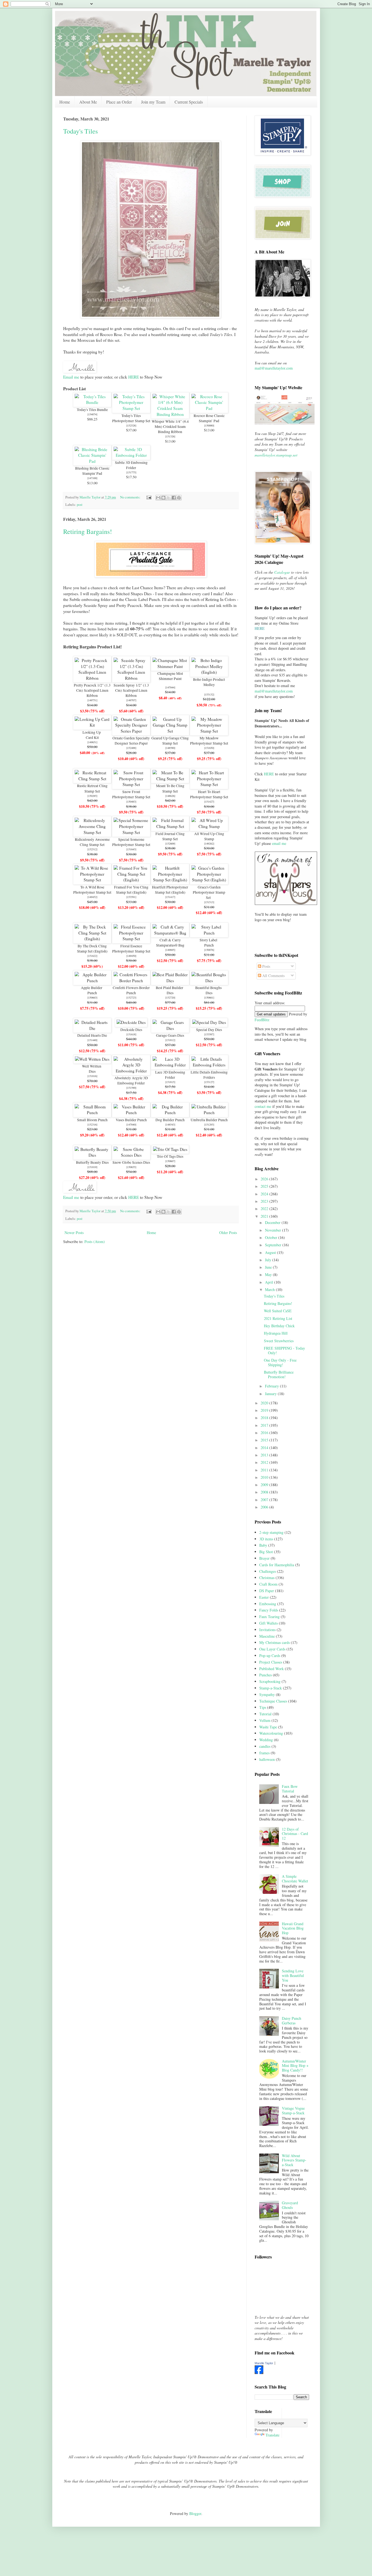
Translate (272, 2435)
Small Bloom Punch (92, 1120)
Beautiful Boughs (209, 988)
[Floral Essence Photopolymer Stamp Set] (131, 939)
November (274, 1230)
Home (65, 102)
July (269, 1260)
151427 (209, 802)
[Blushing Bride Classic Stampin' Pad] (92, 461)
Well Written (92, 1066)
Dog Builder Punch (170, 1120)
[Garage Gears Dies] (170, 1028)
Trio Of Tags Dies (170, 1156)
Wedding (266, 1740)
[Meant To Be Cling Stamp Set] (170, 779)
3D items (266, 1539)
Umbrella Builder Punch (209, 1120)
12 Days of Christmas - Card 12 (295, 1834)
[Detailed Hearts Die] (92, 1028)
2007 (265, 1500)
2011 (265, 1470)
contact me (263, 1106)
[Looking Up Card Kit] (92, 725)
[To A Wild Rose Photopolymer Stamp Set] (92, 880)
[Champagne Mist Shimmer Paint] (170, 666)
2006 (265, 1507)
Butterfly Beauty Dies (92, 1162)
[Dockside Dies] (131, 1022)
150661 (209, 997)
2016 (265, 1433)
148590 (170, 748)
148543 (170, 1124)
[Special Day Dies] (209, 1022)
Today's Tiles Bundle (92, 410)
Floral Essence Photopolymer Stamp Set (131, 949)
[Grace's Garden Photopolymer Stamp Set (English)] (209, 880)
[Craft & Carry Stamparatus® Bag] (170, 933)
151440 (92, 1040)
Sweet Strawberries (279, 1341)
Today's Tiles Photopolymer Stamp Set (131, 418)
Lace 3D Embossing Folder (170, 1075)
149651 (92, 742)
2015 (265, 1440)
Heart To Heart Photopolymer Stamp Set (209, 794)
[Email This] (158, 498)
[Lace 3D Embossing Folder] (170, 1065)
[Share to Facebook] (174, 498)
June (269, 1267)
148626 (170, 796)
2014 (265, 1448)
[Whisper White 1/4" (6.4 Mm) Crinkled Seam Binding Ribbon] (170, 414)
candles (265, 1746)
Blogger (195, 2513)
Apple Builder (92, 988)
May (269, 1275)
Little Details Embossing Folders (209, 1075)
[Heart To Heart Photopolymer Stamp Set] (209, 784)
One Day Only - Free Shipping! (280, 1362)
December (273, 1222)
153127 (209, 1082)
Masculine (267, 1636)
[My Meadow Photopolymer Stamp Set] (209, 731)
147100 (92, 478)
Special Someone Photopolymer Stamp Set (131, 842)
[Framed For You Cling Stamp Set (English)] (131, 880)
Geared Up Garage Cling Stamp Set (170, 741)
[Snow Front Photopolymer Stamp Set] (131, 784)
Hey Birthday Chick (279, 1326)
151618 (131, 1034)
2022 (265, 1209)
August (271, 1252)
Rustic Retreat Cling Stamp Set (92, 788)
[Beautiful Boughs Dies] (209, 981)
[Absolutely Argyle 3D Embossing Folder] (131, 1071)
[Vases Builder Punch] (131, 1112)
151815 (170, 1082)
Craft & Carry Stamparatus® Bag (170, 943)
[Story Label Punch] (209, 933)
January (271, 1394)
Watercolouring (271, 1733)
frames (264, 1753)
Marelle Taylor (264, 2363)
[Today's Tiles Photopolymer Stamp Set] (131, 408)
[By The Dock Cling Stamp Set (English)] (92, 939)
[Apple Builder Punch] (92, 981)
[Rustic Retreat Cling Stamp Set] (92, 779)
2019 (265, 1410)
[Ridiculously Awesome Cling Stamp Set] (92, 832)
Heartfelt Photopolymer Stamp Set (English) (170, 890)
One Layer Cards (272, 1649)
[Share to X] (169, 498)
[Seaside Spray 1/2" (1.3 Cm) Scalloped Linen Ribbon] (131, 678)
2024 (265, 1194)
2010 (265, 1477)
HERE (134, 377)
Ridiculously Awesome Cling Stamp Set (92, 842)
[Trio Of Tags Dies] (170, 1149)
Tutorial (265, 1714)
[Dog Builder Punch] (170, 1112)
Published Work (272, 1669)
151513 (209, 902)
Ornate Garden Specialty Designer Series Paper (131, 741)
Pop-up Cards (270, 1656)
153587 (209, 1034)
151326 (170, 436)
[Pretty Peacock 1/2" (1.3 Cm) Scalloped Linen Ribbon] (92, 678)
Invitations (267, 1630)
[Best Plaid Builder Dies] (170, 981)
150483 (131, 802)
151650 (209, 748)
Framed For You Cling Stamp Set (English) (131, 890)
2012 (265, 1462)
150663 (92, 997)
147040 (131, 1124)
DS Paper (267, 1591)
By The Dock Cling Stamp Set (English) (92, 949)
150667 (170, 1161)
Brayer (264, 1558)
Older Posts (228, 1233)
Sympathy (267, 1694)
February (272, 1386)
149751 (92, 700)
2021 (265, 1216)
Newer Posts (74, 1233)
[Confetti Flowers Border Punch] (131, 981)
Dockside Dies (131, 1030)
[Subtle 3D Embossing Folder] (131, 455)
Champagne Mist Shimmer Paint (170, 676)
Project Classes (271, 1662)
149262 (209, 843)
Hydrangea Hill (276, 1333)
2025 (265, 1186)
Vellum (265, 1720)
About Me (88, 102)
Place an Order (119, 102)
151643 (131, 849)
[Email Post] (149, 497)
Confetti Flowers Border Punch (131, 990)
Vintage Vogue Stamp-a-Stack (293, 2111)
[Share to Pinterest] (179, 498)
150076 (209, 950)
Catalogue (282, 572)
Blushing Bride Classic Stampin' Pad (92, 471)
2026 (265, 1179)
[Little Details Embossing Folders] (209, 1065)
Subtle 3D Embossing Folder (131, 465)
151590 (131, 1088)
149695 (170, 950)
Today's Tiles (80, 131)
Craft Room (268, 1584)
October (272, 1237)
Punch (209, 945)
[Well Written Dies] (92, 1059)
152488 (131, 748)
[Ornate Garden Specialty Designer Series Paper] (131, 731)
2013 (265, 1455)
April (270, 1282)
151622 (92, 956)
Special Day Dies (209, 1030)
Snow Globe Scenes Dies (131, 1162)
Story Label (209, 940)
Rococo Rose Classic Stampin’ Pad (209, 418)
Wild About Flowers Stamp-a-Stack (294, 2160)
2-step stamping (271, 1532)
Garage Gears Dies (170, 1035)
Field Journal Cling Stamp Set (170, 836)
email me (279, 843)
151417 (170, 897)
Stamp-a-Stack (271, 1688)
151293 (209, 1124)
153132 (209, 694)
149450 (131, 956)
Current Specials (189, 102)
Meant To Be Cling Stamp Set (170, 788)
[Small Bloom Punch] (92, 1112)
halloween (267, 1759)
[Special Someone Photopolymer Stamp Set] (131, 832)
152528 (131, 425)
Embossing (268, 1604)
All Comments (273, 976)
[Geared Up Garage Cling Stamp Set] (170, 731)
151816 (92, 1076)
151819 (92, 1167)
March (270, 1289)
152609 (170, 843)
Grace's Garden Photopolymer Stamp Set (209, 892)
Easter (264, 1597)
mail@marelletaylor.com (274, 368)
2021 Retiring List (278, 1318)
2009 (265, 1485)
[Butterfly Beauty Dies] (92, 1155)
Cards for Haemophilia (277, 1565)
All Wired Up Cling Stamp (209, 836)
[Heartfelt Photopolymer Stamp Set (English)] (170, 880)
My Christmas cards (275, 1642)
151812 (170, 1040)
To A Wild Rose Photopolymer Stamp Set (92, 890)
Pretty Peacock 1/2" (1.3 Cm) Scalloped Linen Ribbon (92, 690)
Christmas (267, 1578)
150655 (131, 1167)
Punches (266, 1675)
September (274, 1245)
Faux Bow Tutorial (290, 1789)
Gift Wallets (269, 1623)
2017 (265, 1425)
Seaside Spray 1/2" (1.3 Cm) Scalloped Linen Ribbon (131, 690)
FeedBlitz (262, 1020)
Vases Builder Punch (131, 1120)
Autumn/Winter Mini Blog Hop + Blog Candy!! (295, 2066)
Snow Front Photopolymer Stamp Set (131, 794)
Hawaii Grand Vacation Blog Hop (293, 1928)
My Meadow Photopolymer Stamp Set (209, 741)
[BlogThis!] (163, 498)
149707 (131, 700)
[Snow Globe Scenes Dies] (131, 1155)
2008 (265, 1492)
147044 (170, 687)
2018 (265, 1418)
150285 (92, 796)
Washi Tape (268, 1727)
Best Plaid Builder (170, 988)
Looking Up (92, 732)
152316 (92, 1124)
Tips (263, 1707)
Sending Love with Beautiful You (293, 1975)
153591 (131, 897)
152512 (92, 849)
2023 (265, 1201)
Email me (71, 377)
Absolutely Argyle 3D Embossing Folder (131, 1080)
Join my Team (153, 102)
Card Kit (92, 737)
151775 (131, 472)
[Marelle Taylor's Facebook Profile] (259, 2373)
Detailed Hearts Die (92, 1035)
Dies (170, 993)
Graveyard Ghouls (290, 2205)
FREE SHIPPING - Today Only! (284, 1350)
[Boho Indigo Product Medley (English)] (209, 672)
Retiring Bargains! (88, 531)
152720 (170, 997)
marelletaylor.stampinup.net (276, 455)
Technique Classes (273, 1701)
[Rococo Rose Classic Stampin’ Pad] (209, 408)
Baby (263, 1545)
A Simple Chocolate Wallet (295, 1879)
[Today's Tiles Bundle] (92, 402)
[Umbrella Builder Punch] (209, 1112)
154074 (92, 414)
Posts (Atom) (95, 1242)
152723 (131, 997)
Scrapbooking (270, 1681)
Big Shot (266, 1552)
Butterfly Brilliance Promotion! (279, 1374)
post (80, 505)
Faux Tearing (269, 1617)
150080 (209, 425)
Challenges (268, 1571)
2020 (265, 1403)
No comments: (131, 497)
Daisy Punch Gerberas (292, 2021)
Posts (266, 966)
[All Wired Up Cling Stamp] (209, 826)
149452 (92, 897)
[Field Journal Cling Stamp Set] (170, 826)
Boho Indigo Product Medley (209, 682)
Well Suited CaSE (278, 1311)
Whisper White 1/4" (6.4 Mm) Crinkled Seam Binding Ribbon (170, 427)
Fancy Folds (269, 1610)
